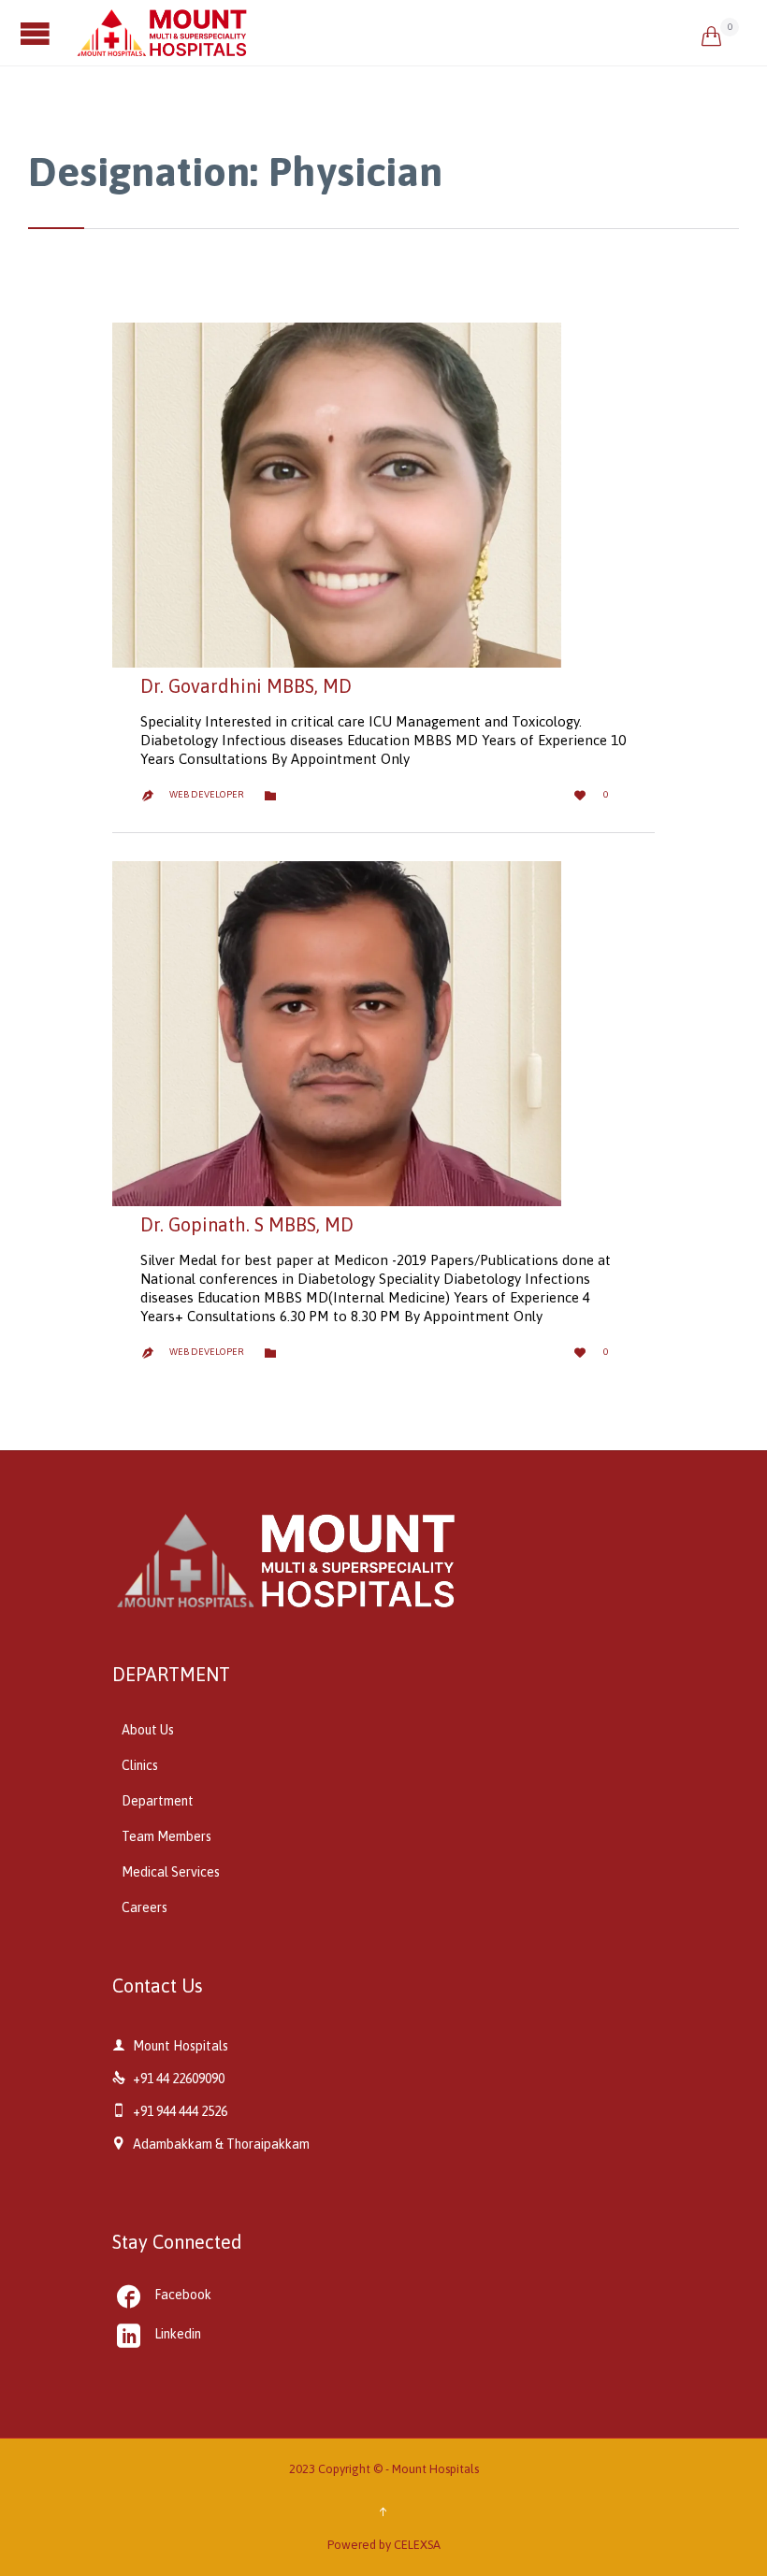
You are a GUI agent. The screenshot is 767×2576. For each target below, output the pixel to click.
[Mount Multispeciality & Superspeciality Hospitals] (388, 33)
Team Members (166, 1836)
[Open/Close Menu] (37, 33)
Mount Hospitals (435, 2469)
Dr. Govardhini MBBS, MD (246, 686)
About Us (148, 1730)
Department (158, 1801)
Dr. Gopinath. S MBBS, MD (247, 1224)
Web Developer (207, 794)
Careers (145, 1907)
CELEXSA (417, 2545)
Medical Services (171, 1872)
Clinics (140, 1765)
